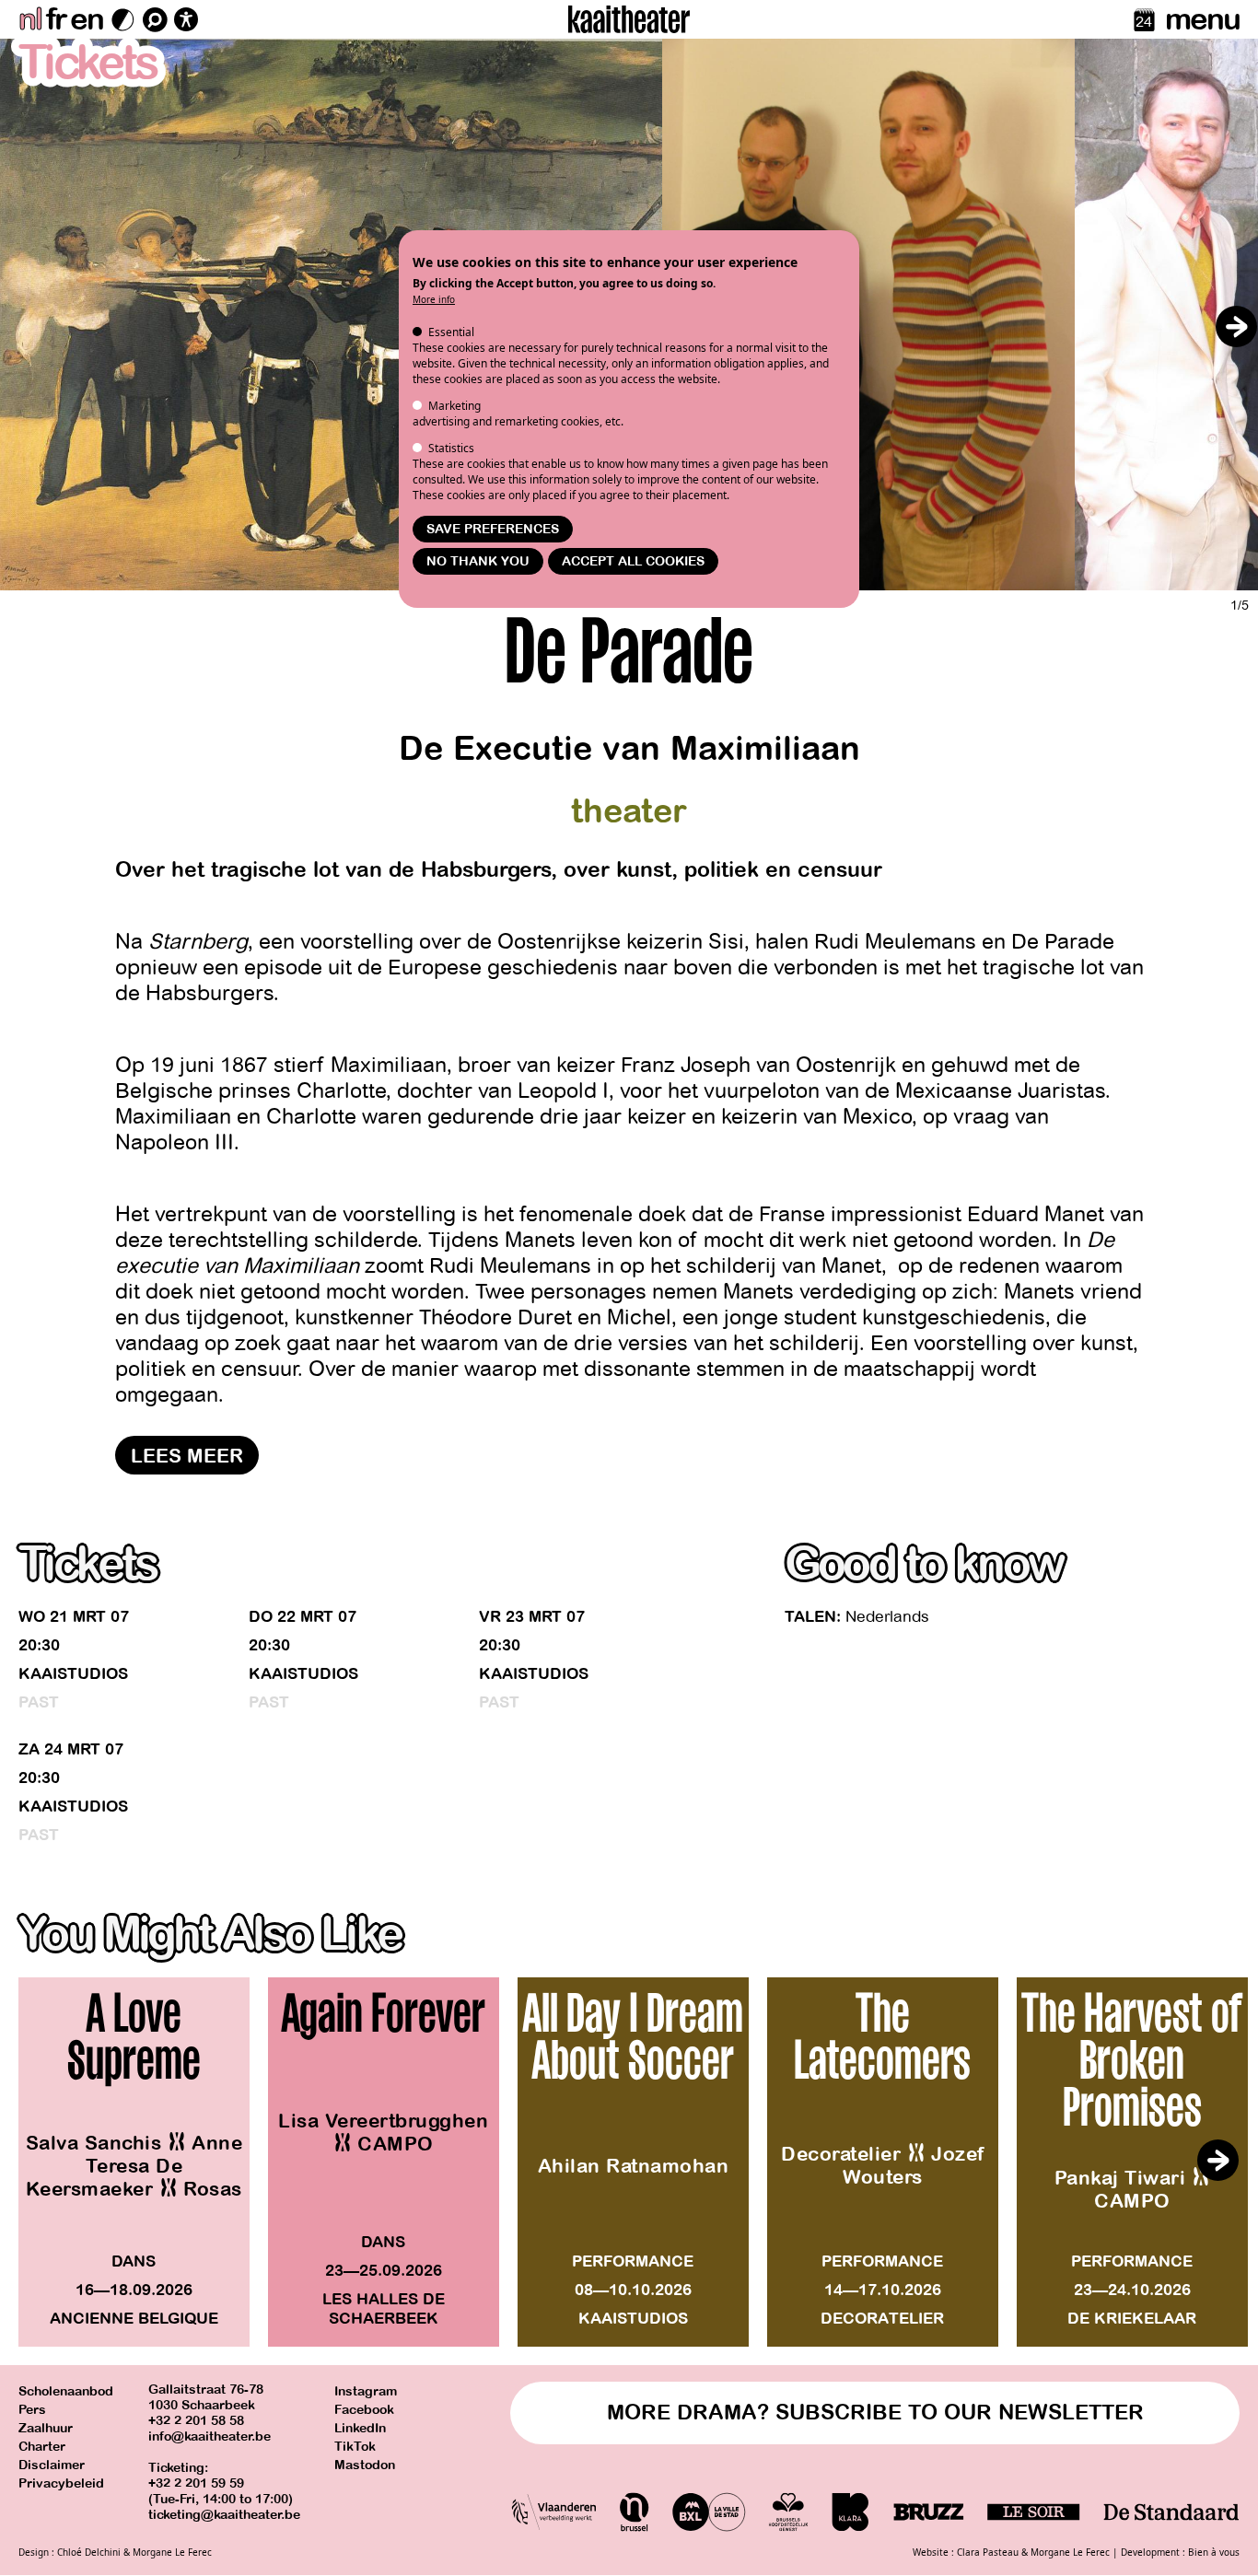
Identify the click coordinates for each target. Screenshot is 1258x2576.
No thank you (478, 561)
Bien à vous (1214, 2552)
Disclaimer (52, 2465)
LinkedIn (360, 2428)
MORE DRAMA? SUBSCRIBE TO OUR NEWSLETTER (875, 2413)
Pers (32, 2410)
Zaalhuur (46, 2428)
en (87, 19)
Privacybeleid (61, 2483)
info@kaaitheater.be (210, 2436)
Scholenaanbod (66, 2391)
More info (434, 299)
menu (1202, 19)
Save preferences (493, 529)
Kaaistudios (73, 1674)
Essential (451, 332)
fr (56, 19)
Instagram (366, 2391)
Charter (42, 2447)
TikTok (355, 2447)
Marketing (454, 406)
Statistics (451, 448)
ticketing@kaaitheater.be (224, 2515)
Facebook (364, 2410)
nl (30, 19)
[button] (1236, 326)
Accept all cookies (633, 561)
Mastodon (365, 2465)
